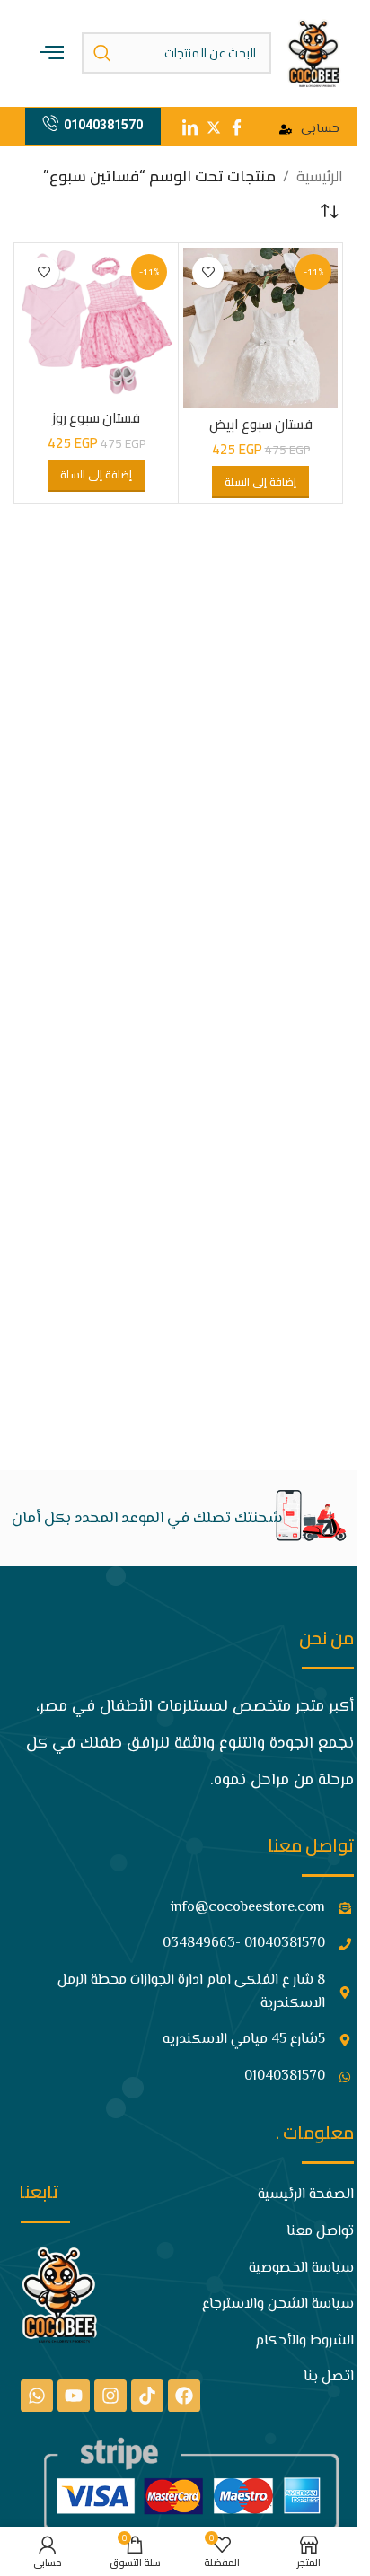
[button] (260, 482)
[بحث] (102, 53)
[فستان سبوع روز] (96, 325)
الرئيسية (320, 176)
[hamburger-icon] (53, 53)
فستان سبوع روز (96, 418)
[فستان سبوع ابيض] (260, 328)
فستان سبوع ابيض (261, 424)
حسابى (320, 129)
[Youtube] (74, 2396)
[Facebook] (184, 2396)
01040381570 (103, 125)
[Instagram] (110, 2396)
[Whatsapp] (37, 2396)
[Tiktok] (147, 2396)
